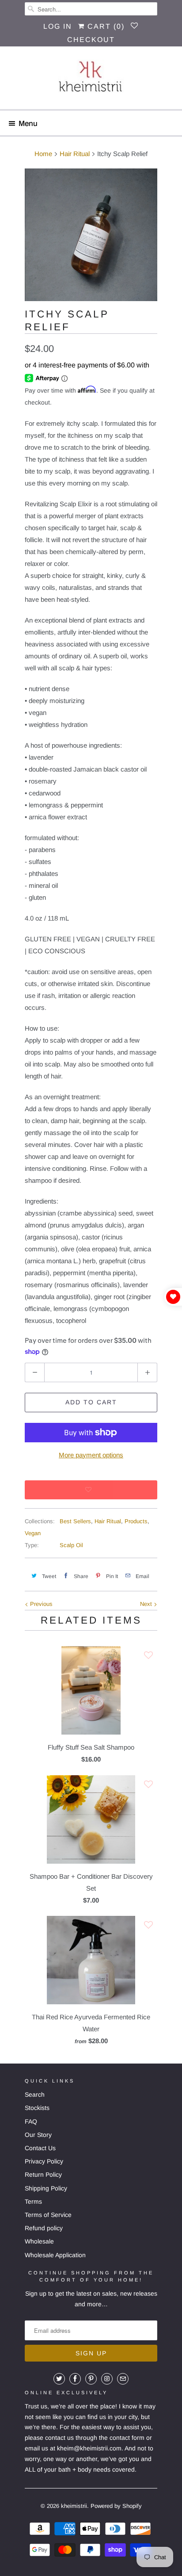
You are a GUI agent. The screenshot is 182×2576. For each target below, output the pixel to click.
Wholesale (39, 2241)
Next (147, 1604)
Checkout (91, 40)
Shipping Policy (46, 2188)
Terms (33, 2201)
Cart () (105, 26)
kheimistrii (74, 2506)
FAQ (31, 2121)
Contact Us (40, 2148)
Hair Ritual (108, 1521)
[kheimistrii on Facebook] (75, 2379)
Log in (58, 26)
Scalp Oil (71, 1545)
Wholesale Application (55, 2255)
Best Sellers (75, 1521)
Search (35, 2094)
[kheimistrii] (91, 81)
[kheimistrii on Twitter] (59, 2379)
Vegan (33, 1533)
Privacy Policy (44, 2161)
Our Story (38, 2135)
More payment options (91, 1455)
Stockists (37, 2108)
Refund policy (44, 2228)
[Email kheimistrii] (123, 2379)
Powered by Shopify (116, 2506)
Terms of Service (48, 2215)
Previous (40, 1604)
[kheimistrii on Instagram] (107, 2379)
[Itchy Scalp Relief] (91, 235)
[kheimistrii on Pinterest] (91, 2379)
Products (136, 1521)
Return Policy (43, 2175)
